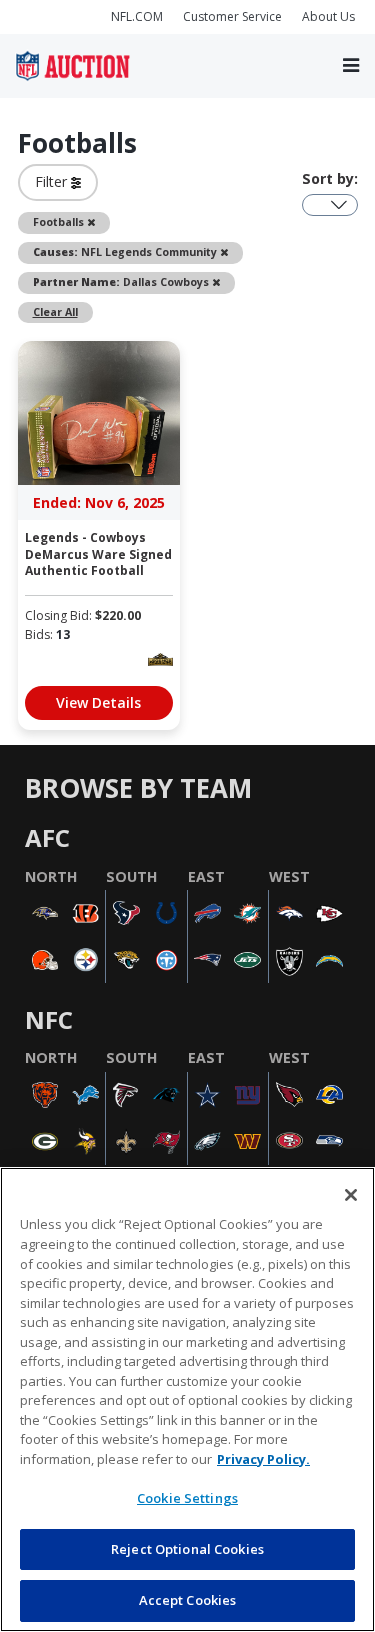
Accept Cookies (188, 1600)
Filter (53, 181)
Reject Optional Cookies (187, 1549)
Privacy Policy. (263, 1459)
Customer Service (232, 16)
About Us (328, 16)
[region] (187, 1399)
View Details (98, 702)
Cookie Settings (187, 1498)
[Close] (351, 1195)
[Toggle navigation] (351, 65)
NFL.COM (137, 16)
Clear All (55, 312)
